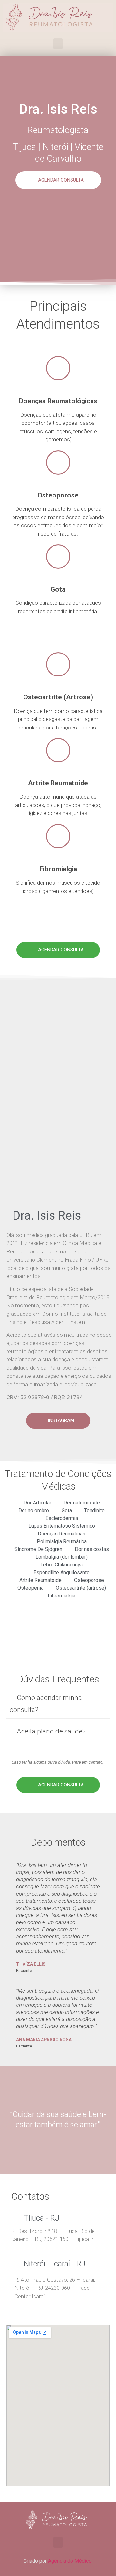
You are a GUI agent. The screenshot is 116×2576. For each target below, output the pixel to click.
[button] (58, 44)
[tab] (58, 1705)
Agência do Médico (70, 2561)
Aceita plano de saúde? (51, 1731)
